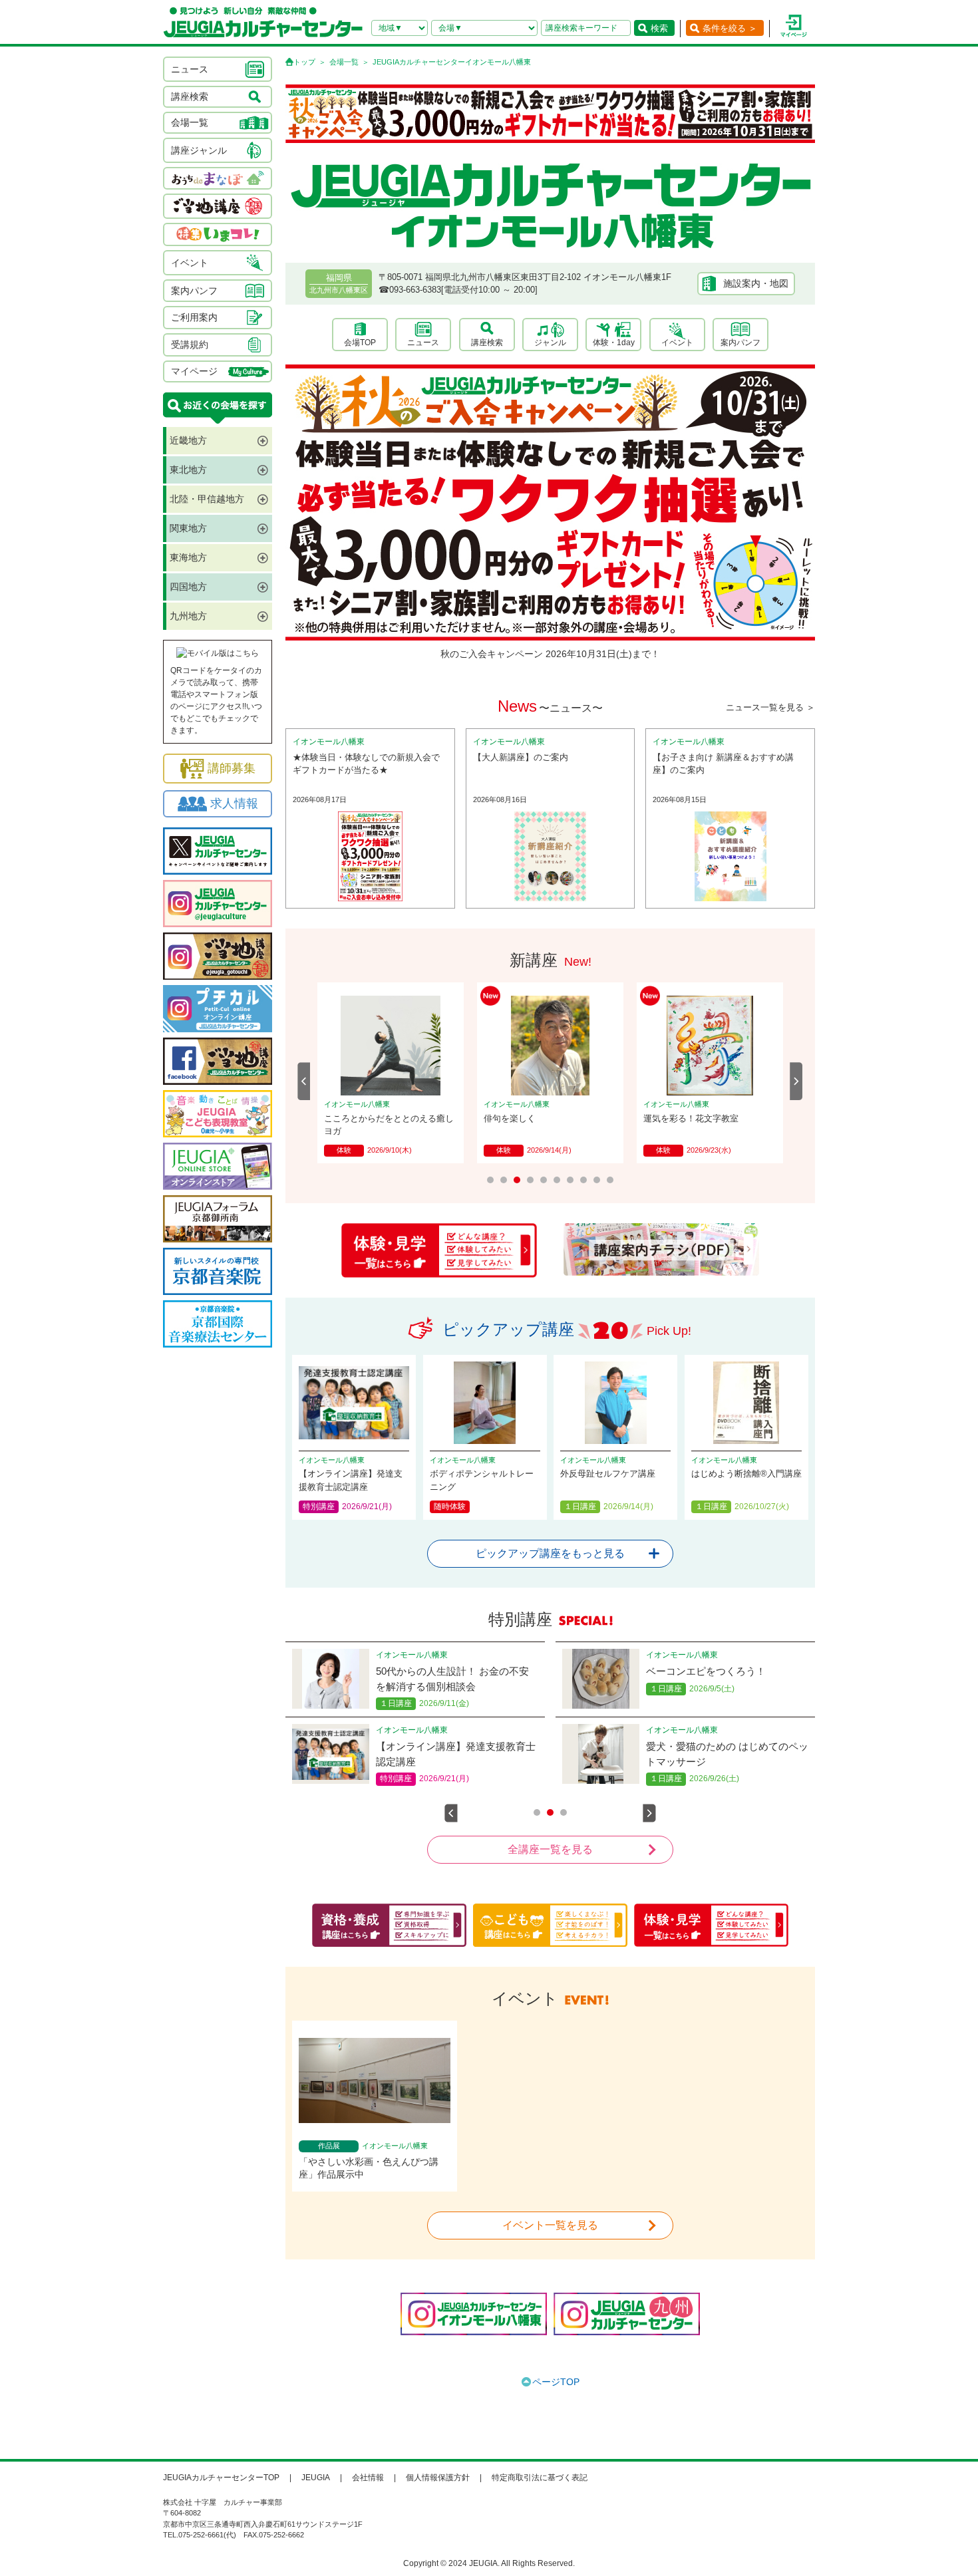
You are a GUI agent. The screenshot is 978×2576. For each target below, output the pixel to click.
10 (610, 1180)
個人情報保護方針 (438, 2478)
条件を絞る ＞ (730, 28)
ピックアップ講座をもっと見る (550, 1553)
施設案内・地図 (756, 283)
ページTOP (556, 2382)
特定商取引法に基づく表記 (540, 2478)
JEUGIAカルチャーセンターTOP (221, 2478)
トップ (304, 62)
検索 (659, 28)
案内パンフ (740, 343)
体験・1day (614, 343)
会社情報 (368, 2478)
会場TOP (360, 343)
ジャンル (550, 343)
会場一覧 (344, 62)
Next (796, 1081)
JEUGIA (316, 2478)
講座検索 (487, 343)
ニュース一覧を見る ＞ (770, 707)
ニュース (423, 343)
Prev (304, 1081)
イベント (677, 343)
